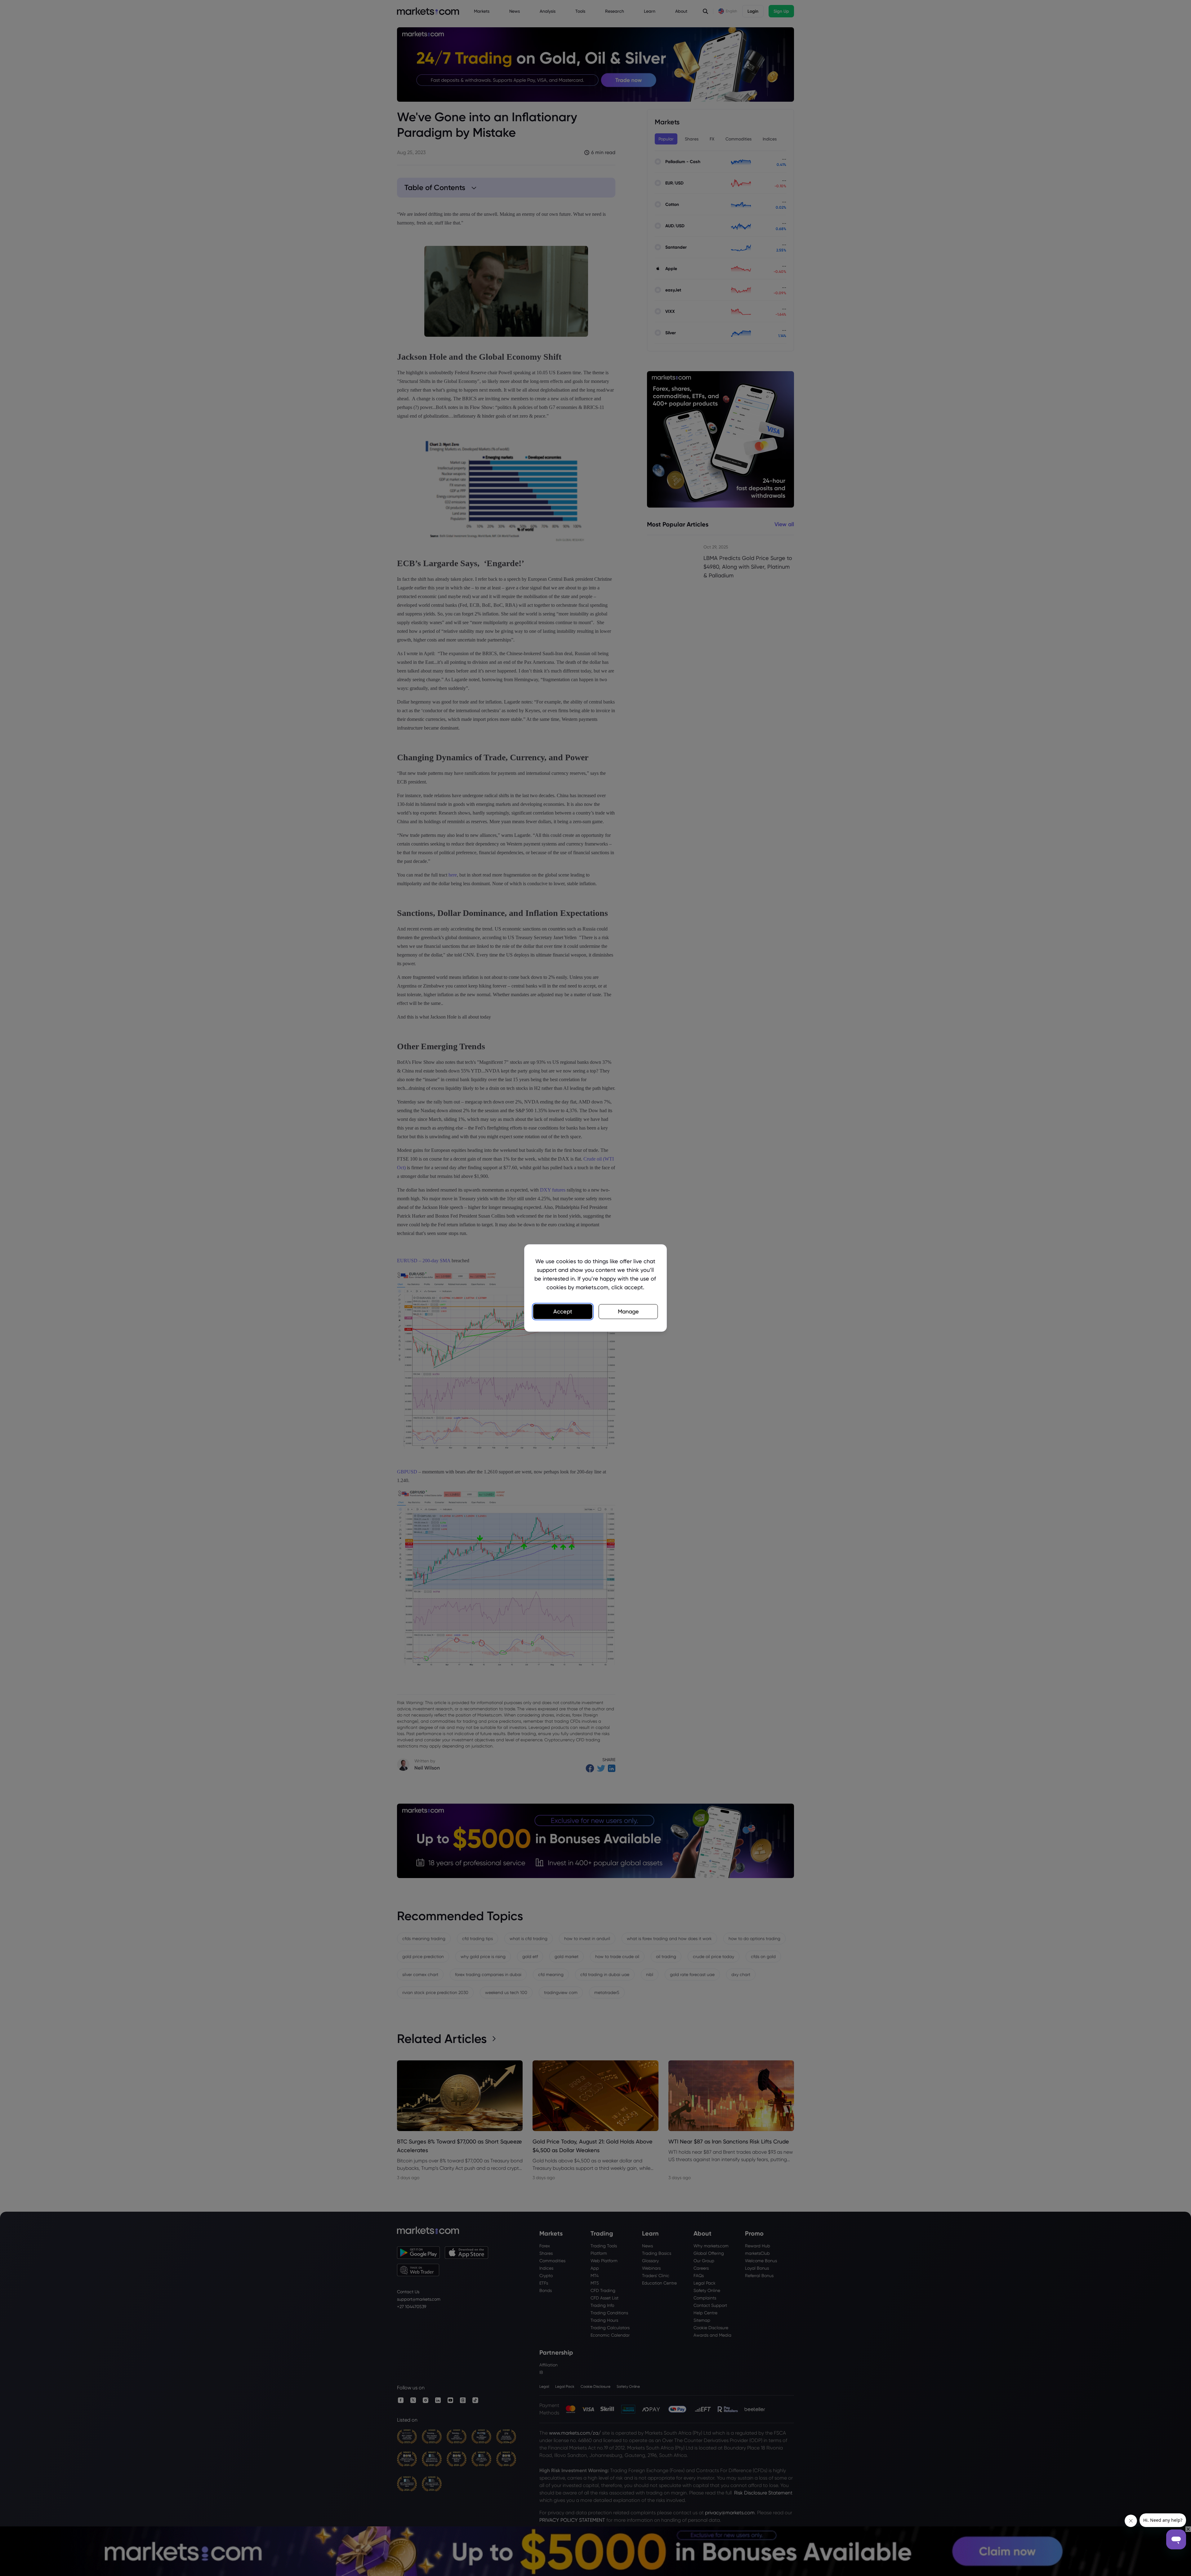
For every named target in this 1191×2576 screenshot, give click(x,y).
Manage (628, 1311)
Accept (563, 1311)
